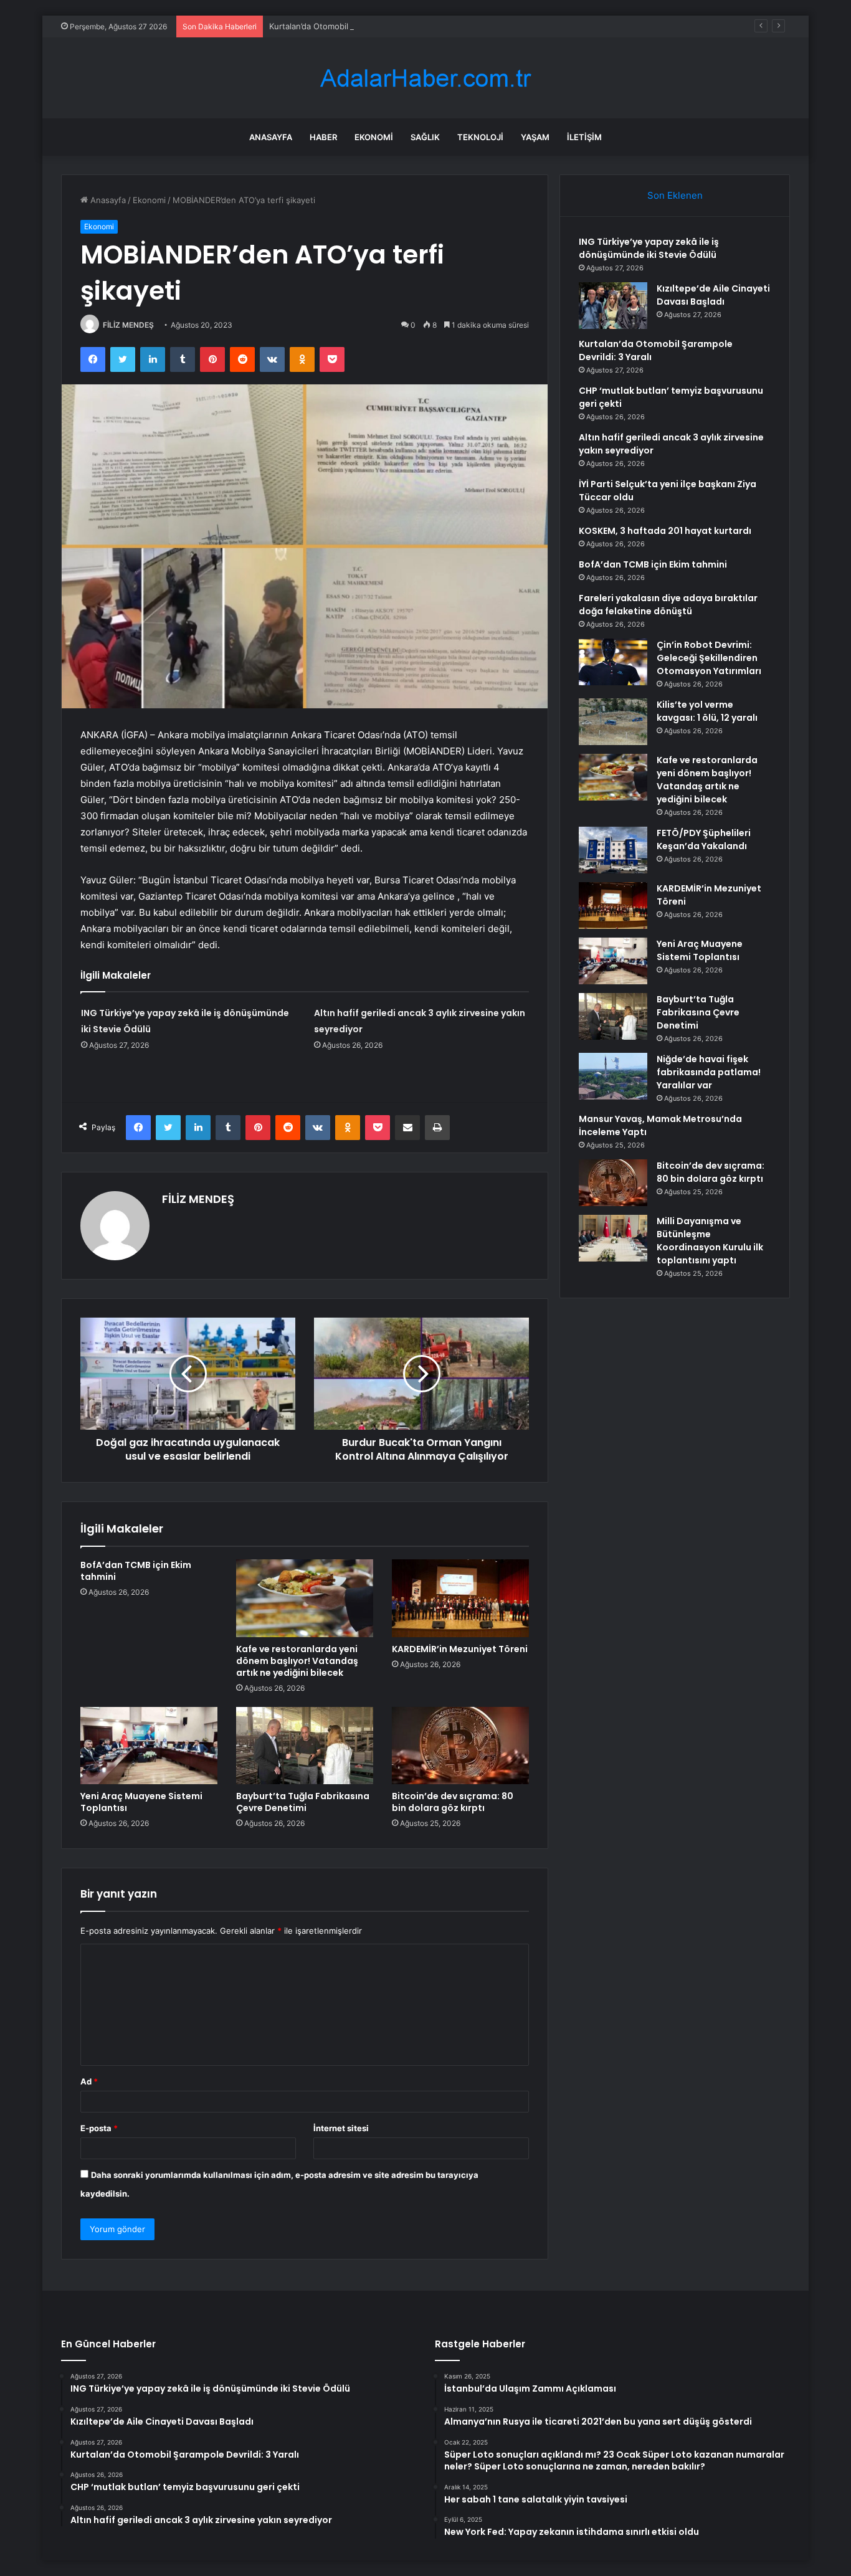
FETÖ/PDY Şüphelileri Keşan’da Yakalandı (704, 839)
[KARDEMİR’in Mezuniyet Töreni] (460, 1598)
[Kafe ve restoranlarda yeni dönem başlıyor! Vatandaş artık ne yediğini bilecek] (305, 1598)
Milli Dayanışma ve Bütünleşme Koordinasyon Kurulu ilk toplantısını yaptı (710, 1241)
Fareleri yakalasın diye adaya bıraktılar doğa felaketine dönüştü (668, 605)
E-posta (99, 2128)
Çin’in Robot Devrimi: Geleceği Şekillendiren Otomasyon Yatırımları (709, 658)
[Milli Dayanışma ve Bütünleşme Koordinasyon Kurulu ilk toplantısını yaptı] (613, 1238)
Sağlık (425, 137)
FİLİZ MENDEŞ (128, 325)
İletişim (584, 137)
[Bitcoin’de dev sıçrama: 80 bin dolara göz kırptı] (460, 1746)
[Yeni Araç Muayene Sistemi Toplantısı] (149, 1746)
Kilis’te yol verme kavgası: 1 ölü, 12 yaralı (707, 711)
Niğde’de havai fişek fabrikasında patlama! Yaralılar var (709, 1072)
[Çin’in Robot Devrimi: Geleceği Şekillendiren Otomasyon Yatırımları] (613, 662)
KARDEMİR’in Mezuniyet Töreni (460, 1649)
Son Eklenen (675, 195)
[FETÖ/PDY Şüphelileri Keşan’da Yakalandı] (613, 850)
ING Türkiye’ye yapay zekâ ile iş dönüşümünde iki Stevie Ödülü (649, 248)
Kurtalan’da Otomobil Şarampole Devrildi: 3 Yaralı (362, 26)
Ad (89, 2081)
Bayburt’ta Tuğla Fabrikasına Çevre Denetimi (303, 1802)
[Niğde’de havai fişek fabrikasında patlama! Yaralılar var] (613, 1076)
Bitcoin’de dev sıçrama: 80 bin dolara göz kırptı (453, 1802)
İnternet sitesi (341, 2128)
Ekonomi (374, 137)
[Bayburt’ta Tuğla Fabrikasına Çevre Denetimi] (305, 1746)
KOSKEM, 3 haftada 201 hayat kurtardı (665, 531)
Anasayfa (271, 137)
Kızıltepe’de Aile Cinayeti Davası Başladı (713, 295)
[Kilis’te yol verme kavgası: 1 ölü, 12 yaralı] (613, 722)
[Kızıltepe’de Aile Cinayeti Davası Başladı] (613, 306)
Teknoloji (480, 137)
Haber (323, 137)
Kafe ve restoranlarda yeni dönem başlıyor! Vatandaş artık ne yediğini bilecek (297, 1661)
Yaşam (535, 137)
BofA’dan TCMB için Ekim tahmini (136, 1571)
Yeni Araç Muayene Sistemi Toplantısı (141, 1802)
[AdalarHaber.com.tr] (425, 78)
